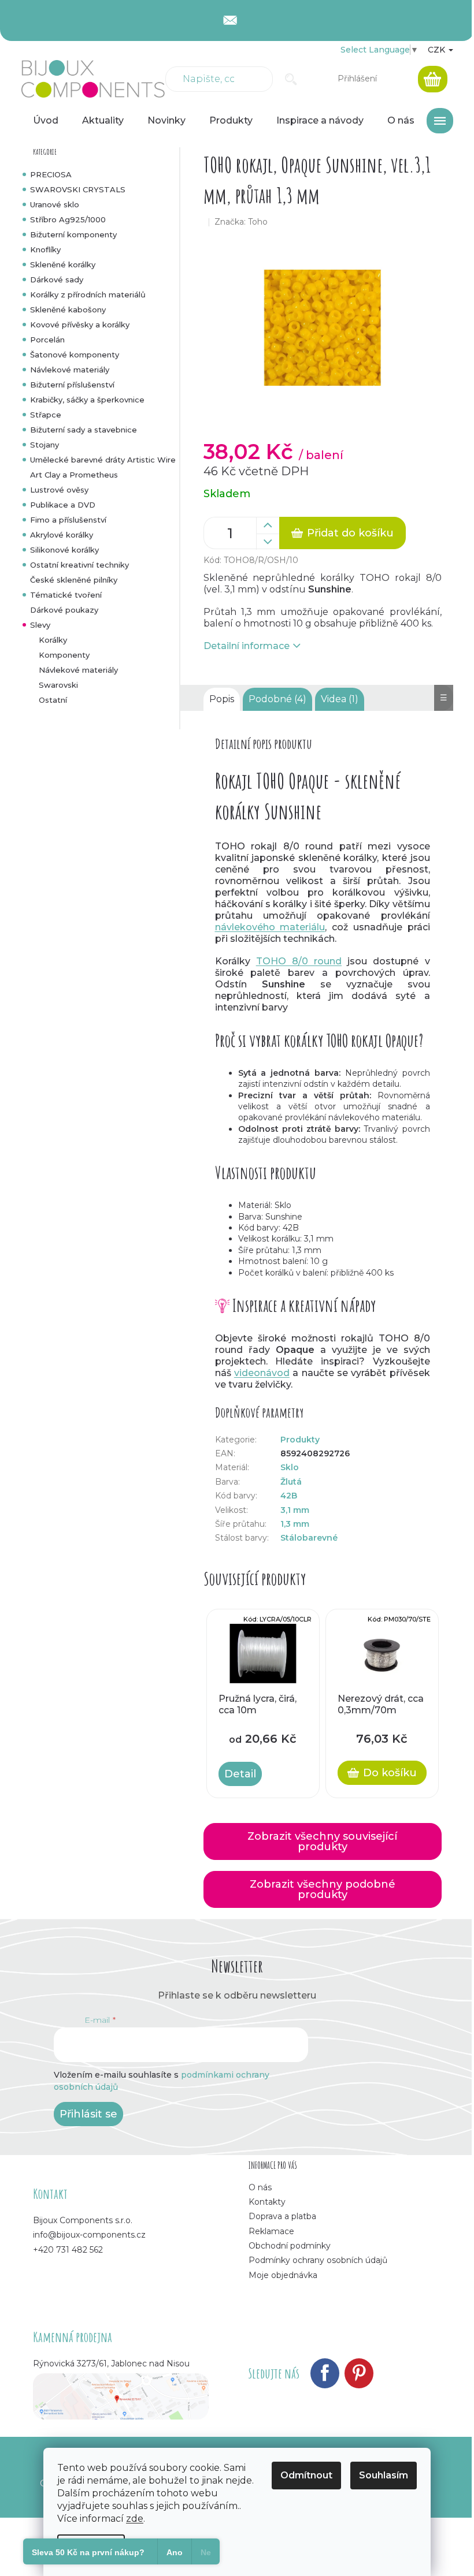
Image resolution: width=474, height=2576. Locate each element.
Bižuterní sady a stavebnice (84, 430)
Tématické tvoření (66, 595)
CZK (438, 50)
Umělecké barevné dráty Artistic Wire (103, 460)
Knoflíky (45, 249)
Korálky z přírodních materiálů (88, 294)
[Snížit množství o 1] (268, 542)
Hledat (291, 79)
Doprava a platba (282, 2216)
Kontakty (267, 2202)
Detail (240, 1774)
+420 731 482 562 (68, 2250)
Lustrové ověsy (59, 490)
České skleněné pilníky (74, 580)
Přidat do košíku (350, 533)
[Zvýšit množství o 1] (268, 525)
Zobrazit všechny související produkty (322, 1841)
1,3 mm (295, 1524)
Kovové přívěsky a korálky (80, 325)
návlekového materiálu (270, 927)
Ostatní (53, 700)
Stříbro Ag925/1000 (68, 219)
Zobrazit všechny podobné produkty (323, 1889)
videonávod (262, 1373)
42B (289, 1496)
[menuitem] (46, 121)
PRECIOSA (51, 174)
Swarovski (58, 685)
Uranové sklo (55, 204)
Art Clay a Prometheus (74, 475)
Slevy (40, 625)
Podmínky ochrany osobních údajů (318, 2260)
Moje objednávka (283, 2275)
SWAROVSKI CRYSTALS (78, 189)
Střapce (46, 415)
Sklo (290, 1467)
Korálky (53, 640)
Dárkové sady (57, 279)
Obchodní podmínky (290, 2246)
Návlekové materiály (70, 370)
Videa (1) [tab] (340, 699)
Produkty (300, 1440)
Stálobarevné (309, 1538)
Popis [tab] (222, 699)
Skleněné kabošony (68, 310)
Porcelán (47, 340)
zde (135, 2519)
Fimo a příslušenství (68, 520)
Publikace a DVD (63, 505)
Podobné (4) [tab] (277, 699)
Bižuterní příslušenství (72, 385)
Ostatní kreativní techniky (79, 565)
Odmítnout (306, 2475)
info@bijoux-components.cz (89, 2235)
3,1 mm (295, 1510)
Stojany (45, 445)
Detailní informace (247, 646)
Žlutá (291, 1482)
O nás (260, 2187)
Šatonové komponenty (75, 355)
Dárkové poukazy (64, 610)
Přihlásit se (88, 2114)
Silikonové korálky (64, 550)
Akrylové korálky (62, 535)
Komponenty (64, 655)
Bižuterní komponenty (73, 234)
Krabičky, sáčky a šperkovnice (87, 400)
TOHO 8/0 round (299, 961)
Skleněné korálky (63, 264)
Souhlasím (384, 2475)
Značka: (241, 222)
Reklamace (271, 2231)
